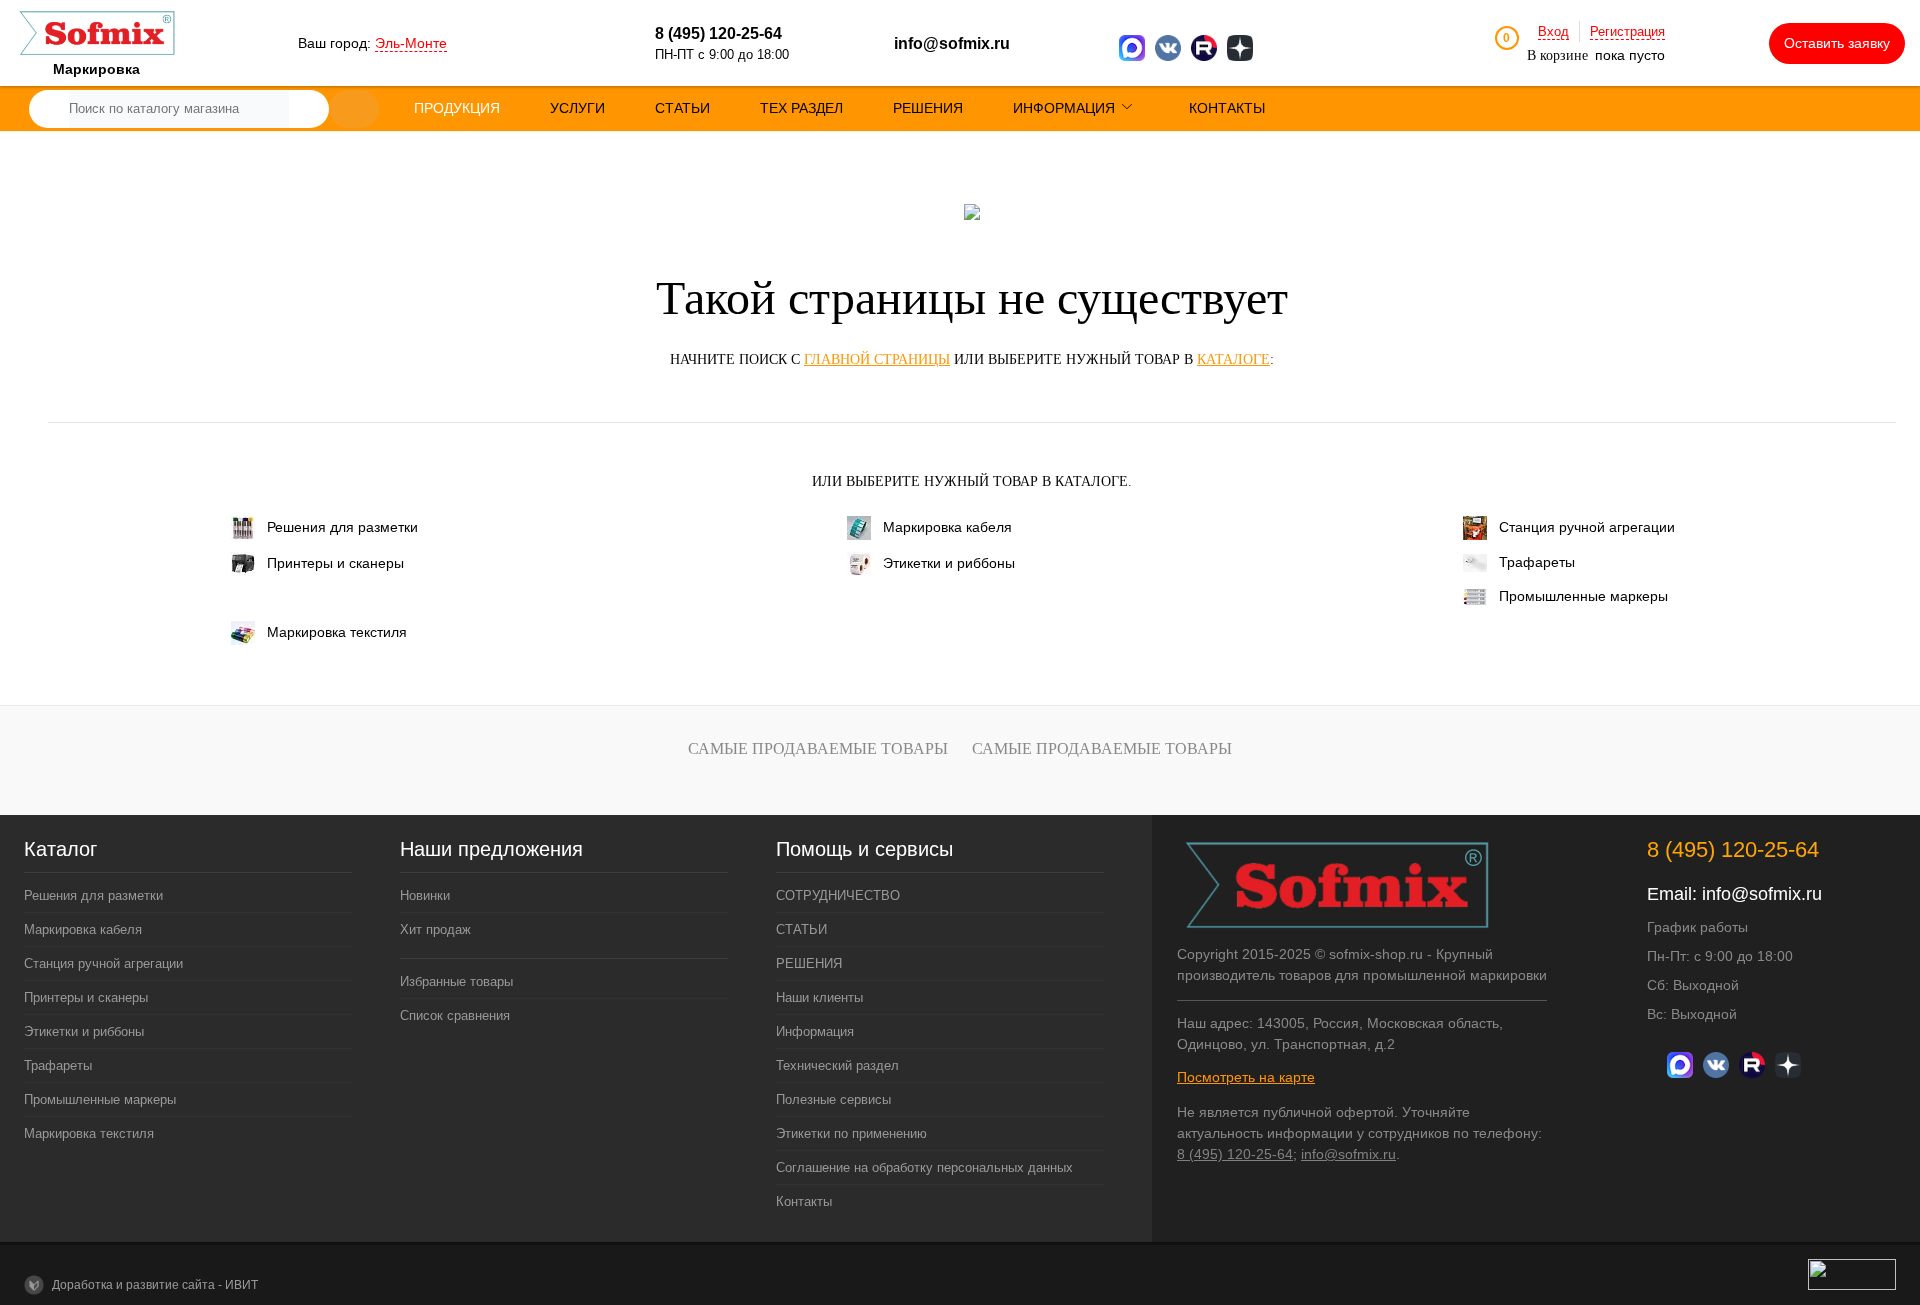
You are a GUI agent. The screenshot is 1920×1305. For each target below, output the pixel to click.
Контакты (804, 1201)
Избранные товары (456, 981)
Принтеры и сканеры (335, 563)
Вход (1553, 31)
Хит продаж (435, 929)
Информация (815, 1031)
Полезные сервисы (833, 1099)
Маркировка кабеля (947, 527)
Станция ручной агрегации (1587, 527)
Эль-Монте (411, 43)
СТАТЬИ (801, 929)
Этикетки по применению (851, 1133)
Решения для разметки (342, 527)
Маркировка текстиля (337, 632)
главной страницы (877, 359)
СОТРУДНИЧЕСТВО (838, 895)
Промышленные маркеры (1583, 596)
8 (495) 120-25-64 (1235, 1154)
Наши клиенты (819, 997)
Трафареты (1537, 562)
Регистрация (1627, 31)
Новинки (425, 895)
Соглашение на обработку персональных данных (924, 1167)
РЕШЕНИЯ (809, 963)
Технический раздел (837, 1065)
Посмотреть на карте (1246, 1077)
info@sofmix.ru (952, 43)
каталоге (1233, 359)
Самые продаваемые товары (818, 748)
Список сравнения (455, 1015)
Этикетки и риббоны (949, 563)
